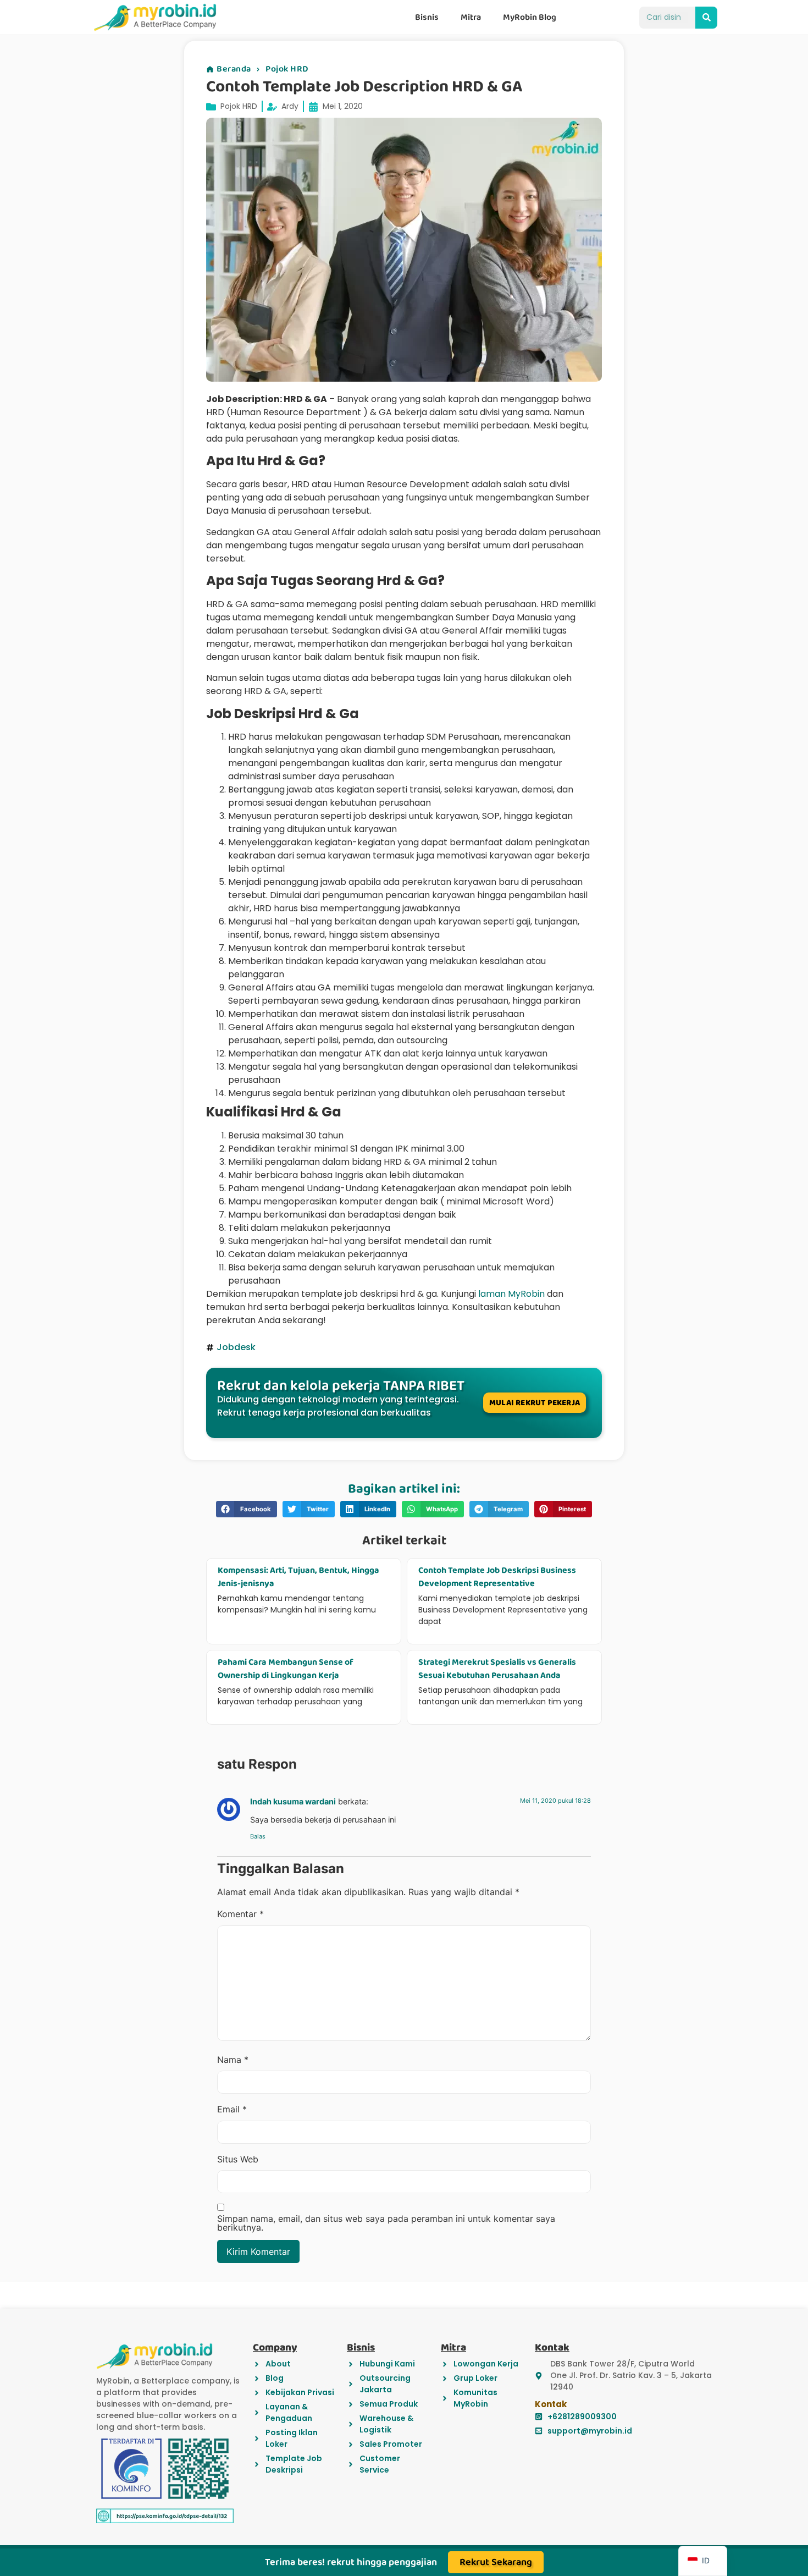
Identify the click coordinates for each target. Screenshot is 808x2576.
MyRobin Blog (530, 17)
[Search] (706, 18)
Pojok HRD (287, 69)
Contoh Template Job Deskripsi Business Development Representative (497, 1577)
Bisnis (427, 17)
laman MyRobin (511, 1294)
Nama (233, 2060)
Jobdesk (236, 1347)
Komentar (240, 1914)
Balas (258, 1836)
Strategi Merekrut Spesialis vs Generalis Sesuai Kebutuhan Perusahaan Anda (497, 1669)
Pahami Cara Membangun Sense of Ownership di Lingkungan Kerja (286, 1669)
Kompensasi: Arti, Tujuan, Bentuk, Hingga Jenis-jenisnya (298, 1577)
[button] (247, 1509)
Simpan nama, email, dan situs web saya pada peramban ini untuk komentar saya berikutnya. (386, 2223)
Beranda (234, 69)
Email (232, 2109)
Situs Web (238, 2159)
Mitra (471, 17)
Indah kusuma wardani (293, 1801)
